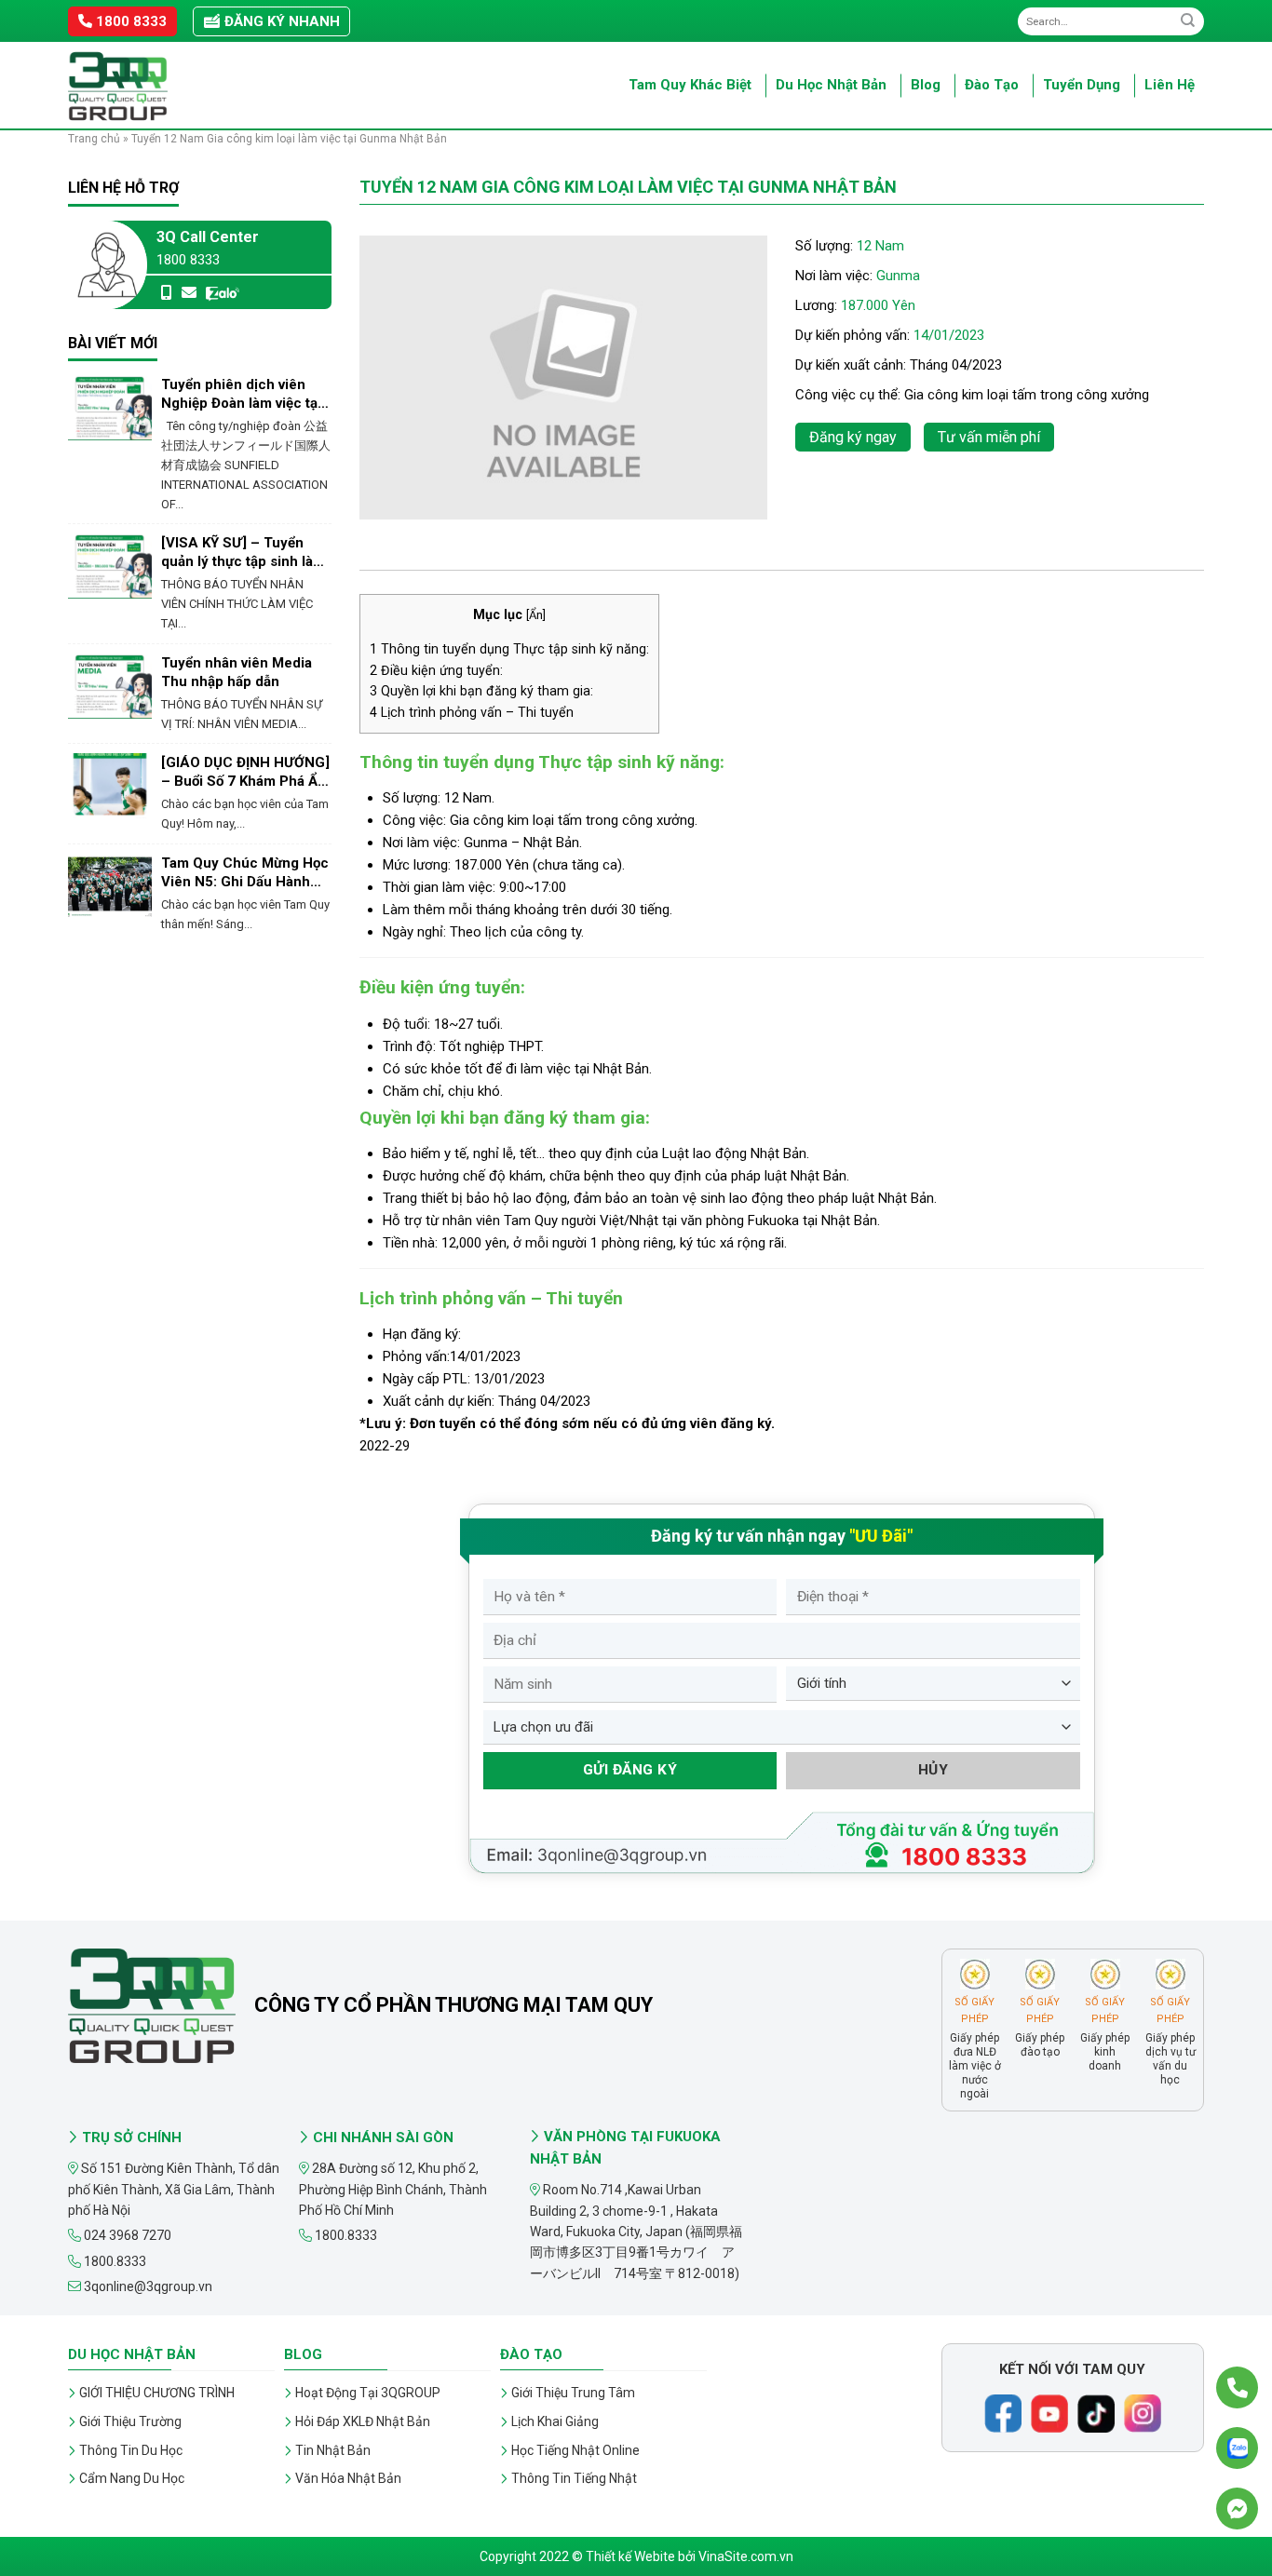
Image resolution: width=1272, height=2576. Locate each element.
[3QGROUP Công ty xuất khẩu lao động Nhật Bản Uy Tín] (161, 86)
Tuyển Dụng (1082, 85)
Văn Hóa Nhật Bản (348, 2478)
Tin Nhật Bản (333, 2450)
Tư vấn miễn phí (989, 437)
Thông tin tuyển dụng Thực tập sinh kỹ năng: (509, 649)
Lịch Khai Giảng (555, 2421)
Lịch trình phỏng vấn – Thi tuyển (472, 712)
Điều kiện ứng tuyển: (436, 670)
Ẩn (536, 615)
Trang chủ (94, 139)
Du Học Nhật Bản (831, 85)
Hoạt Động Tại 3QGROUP (368, 2393)
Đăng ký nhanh (280, 21)
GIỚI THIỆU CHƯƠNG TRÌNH (157, 2393)
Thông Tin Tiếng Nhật (574, 2478)
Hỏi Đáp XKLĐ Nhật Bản (363, 2421)
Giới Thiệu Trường (130, 2421)
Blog (926, 85)
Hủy (933, 1770)
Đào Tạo (992, 85)
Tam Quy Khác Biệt (690, 85)
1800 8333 (129, 21)
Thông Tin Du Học (131, 2450)
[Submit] (1188, 21)
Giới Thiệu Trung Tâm (573, 2393)
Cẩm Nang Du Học (132, 2478)
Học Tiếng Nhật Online (575, 2450)
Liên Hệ (1170, 85)
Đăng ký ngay (853, 437)
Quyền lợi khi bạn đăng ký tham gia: (481, 691)
